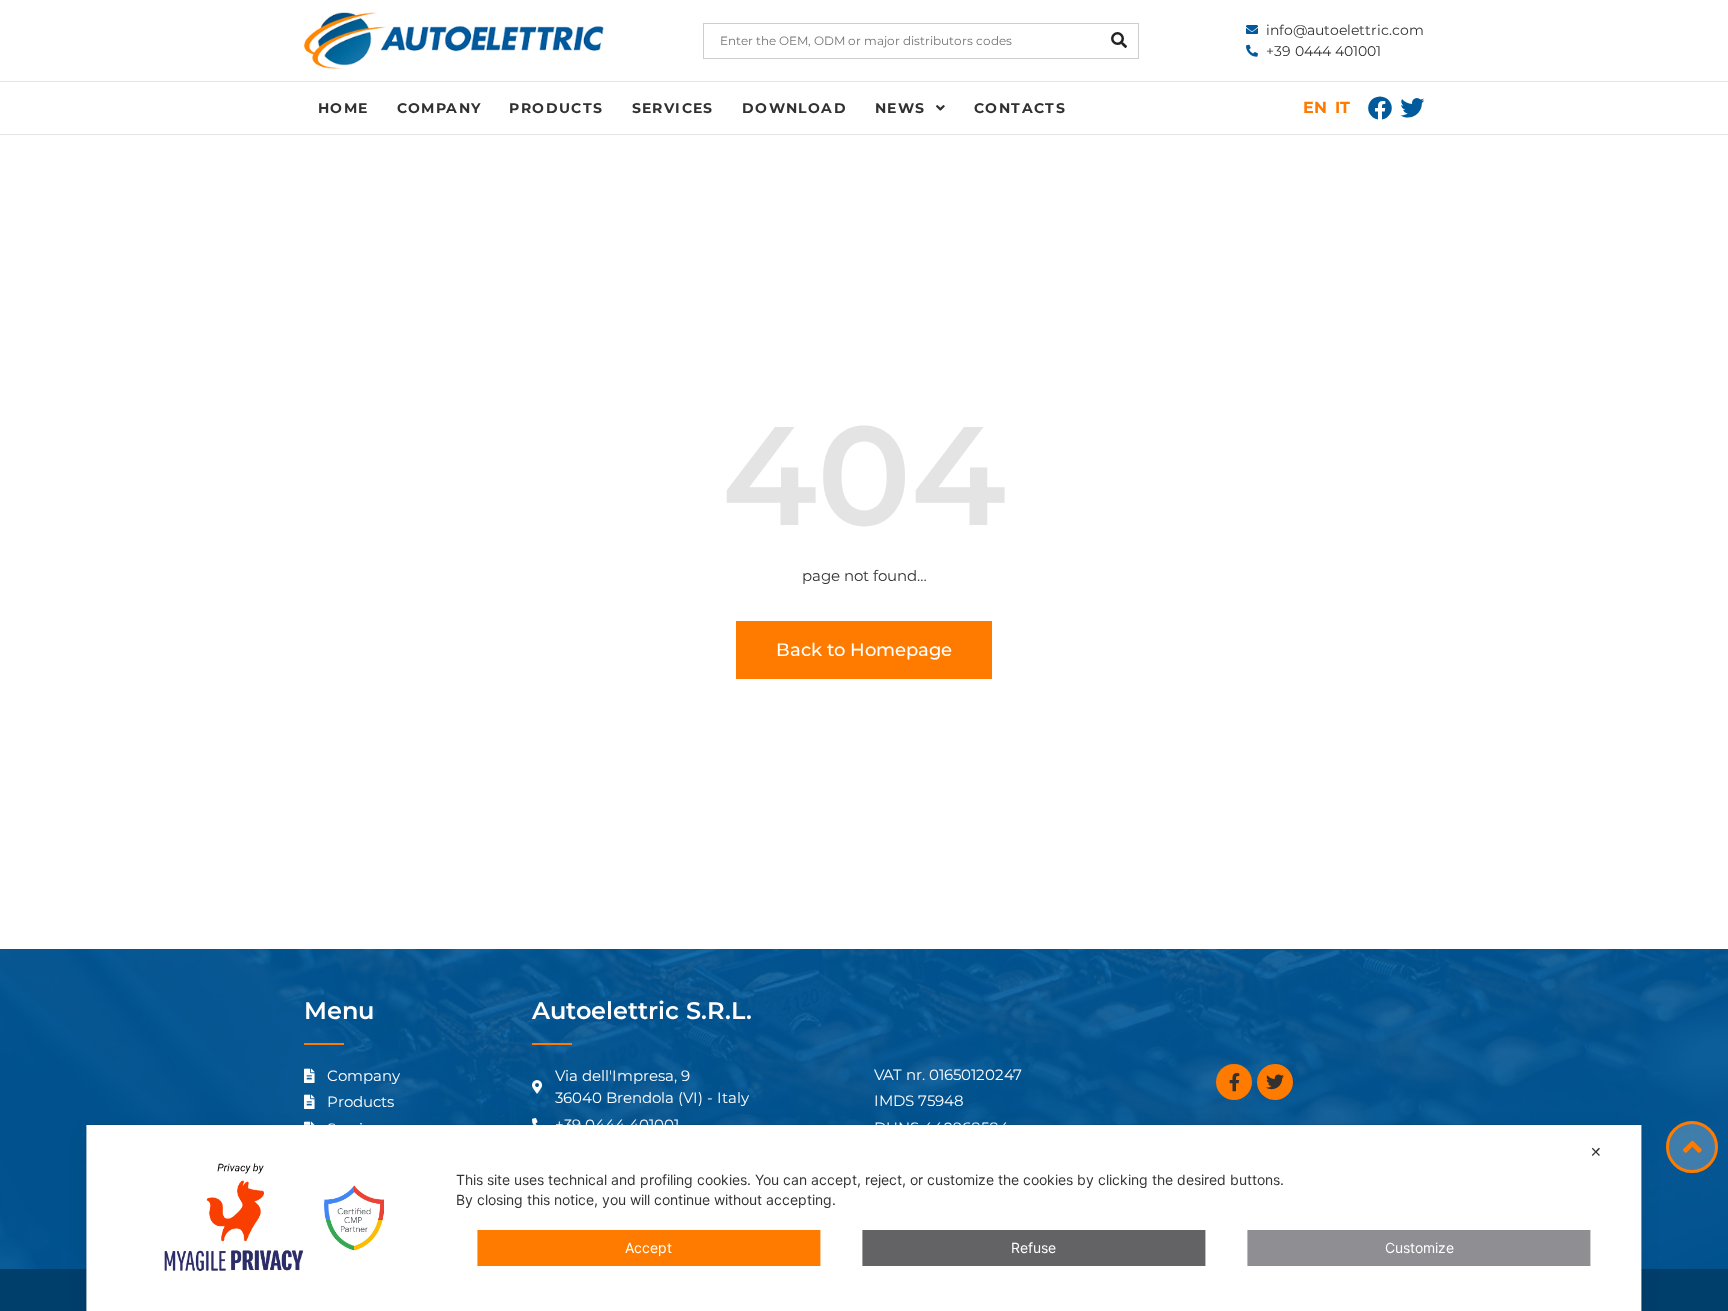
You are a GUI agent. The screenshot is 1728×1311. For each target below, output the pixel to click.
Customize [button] (1419, 1247)
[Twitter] (1412, 108)
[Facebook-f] (1234, 1082)
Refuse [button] (1033, 1247)
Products (556, 108)
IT (1342, 107)
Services (673, 108)
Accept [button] (648, 1247)
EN (1315, 107)
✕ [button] (1596, 1151)
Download (794, 108)
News (900, 108)
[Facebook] (1380, 108)
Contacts (1020, 108)
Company (439, 108)
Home (343, 108)
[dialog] (863, 1218)
